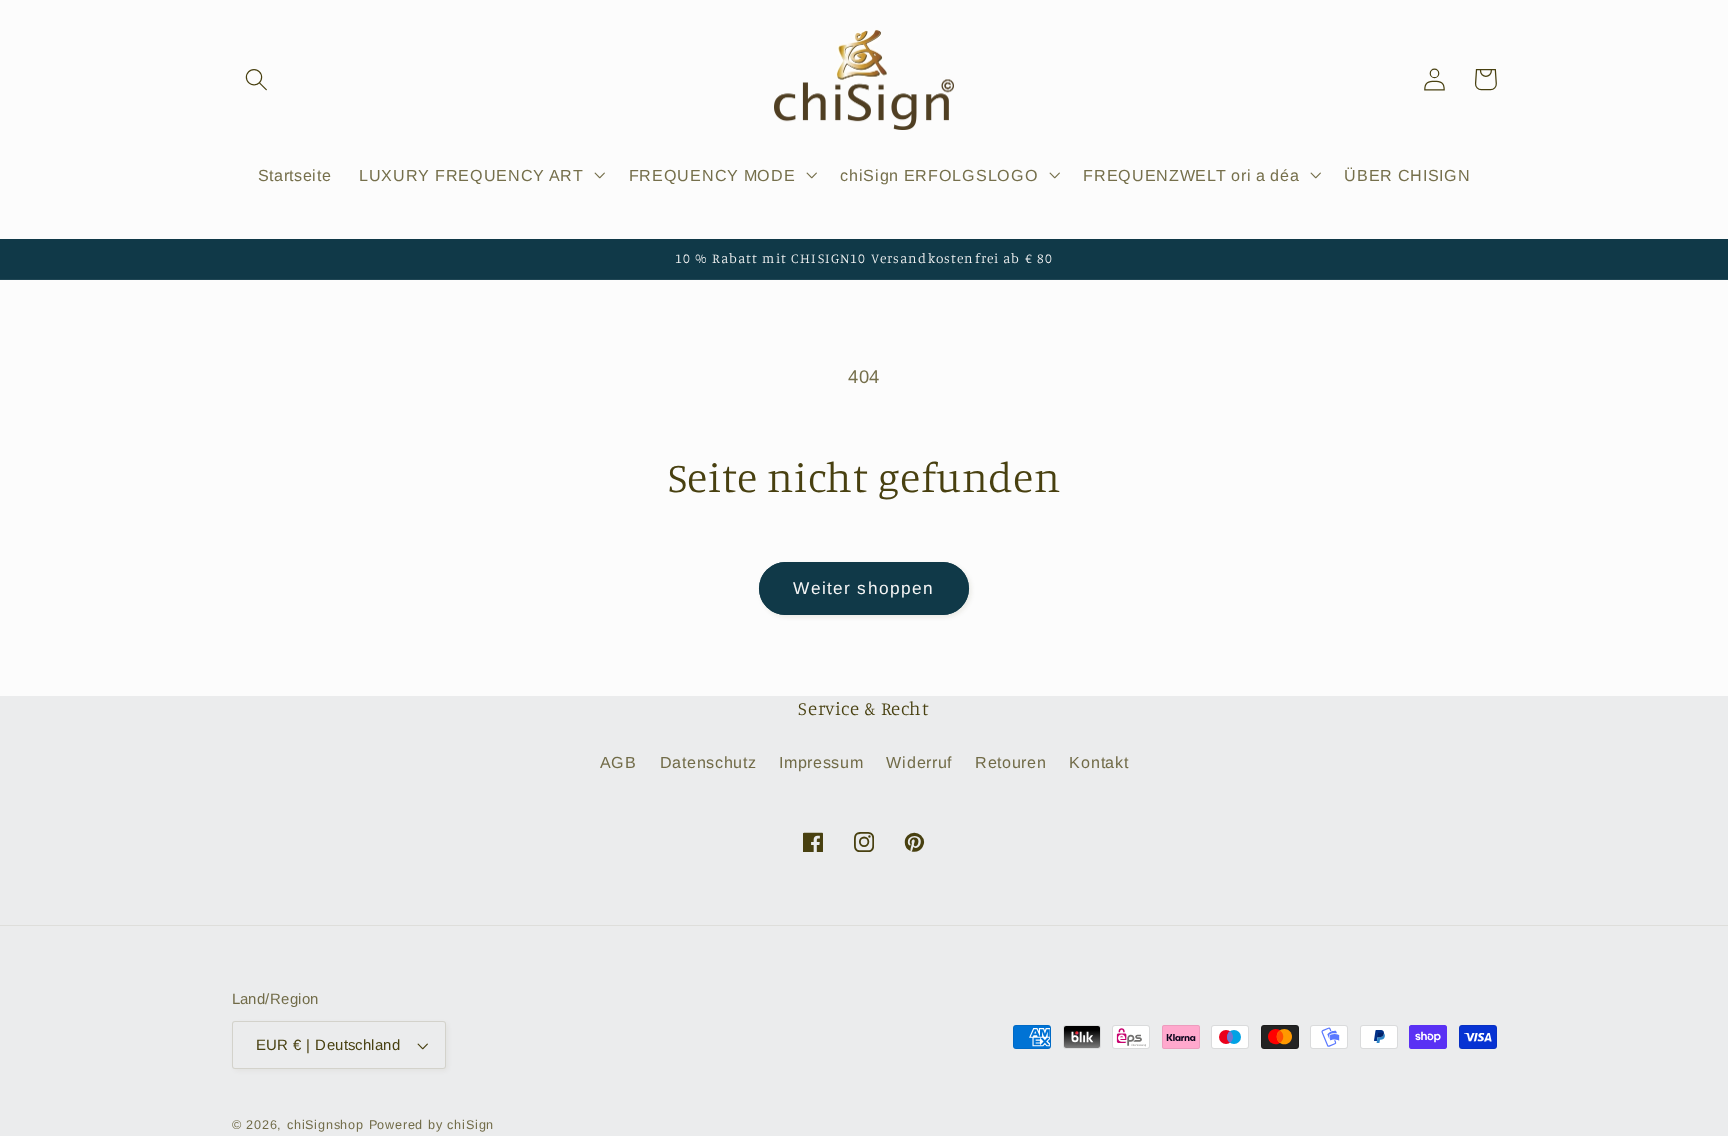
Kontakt (1098, 762)
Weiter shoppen (863, 588)
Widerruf (919, 762)
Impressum (821, 762)
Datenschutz (708, 762)
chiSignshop (325, 1125)
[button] (257, 79)
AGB (618, 762)
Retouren (1011, 762)
